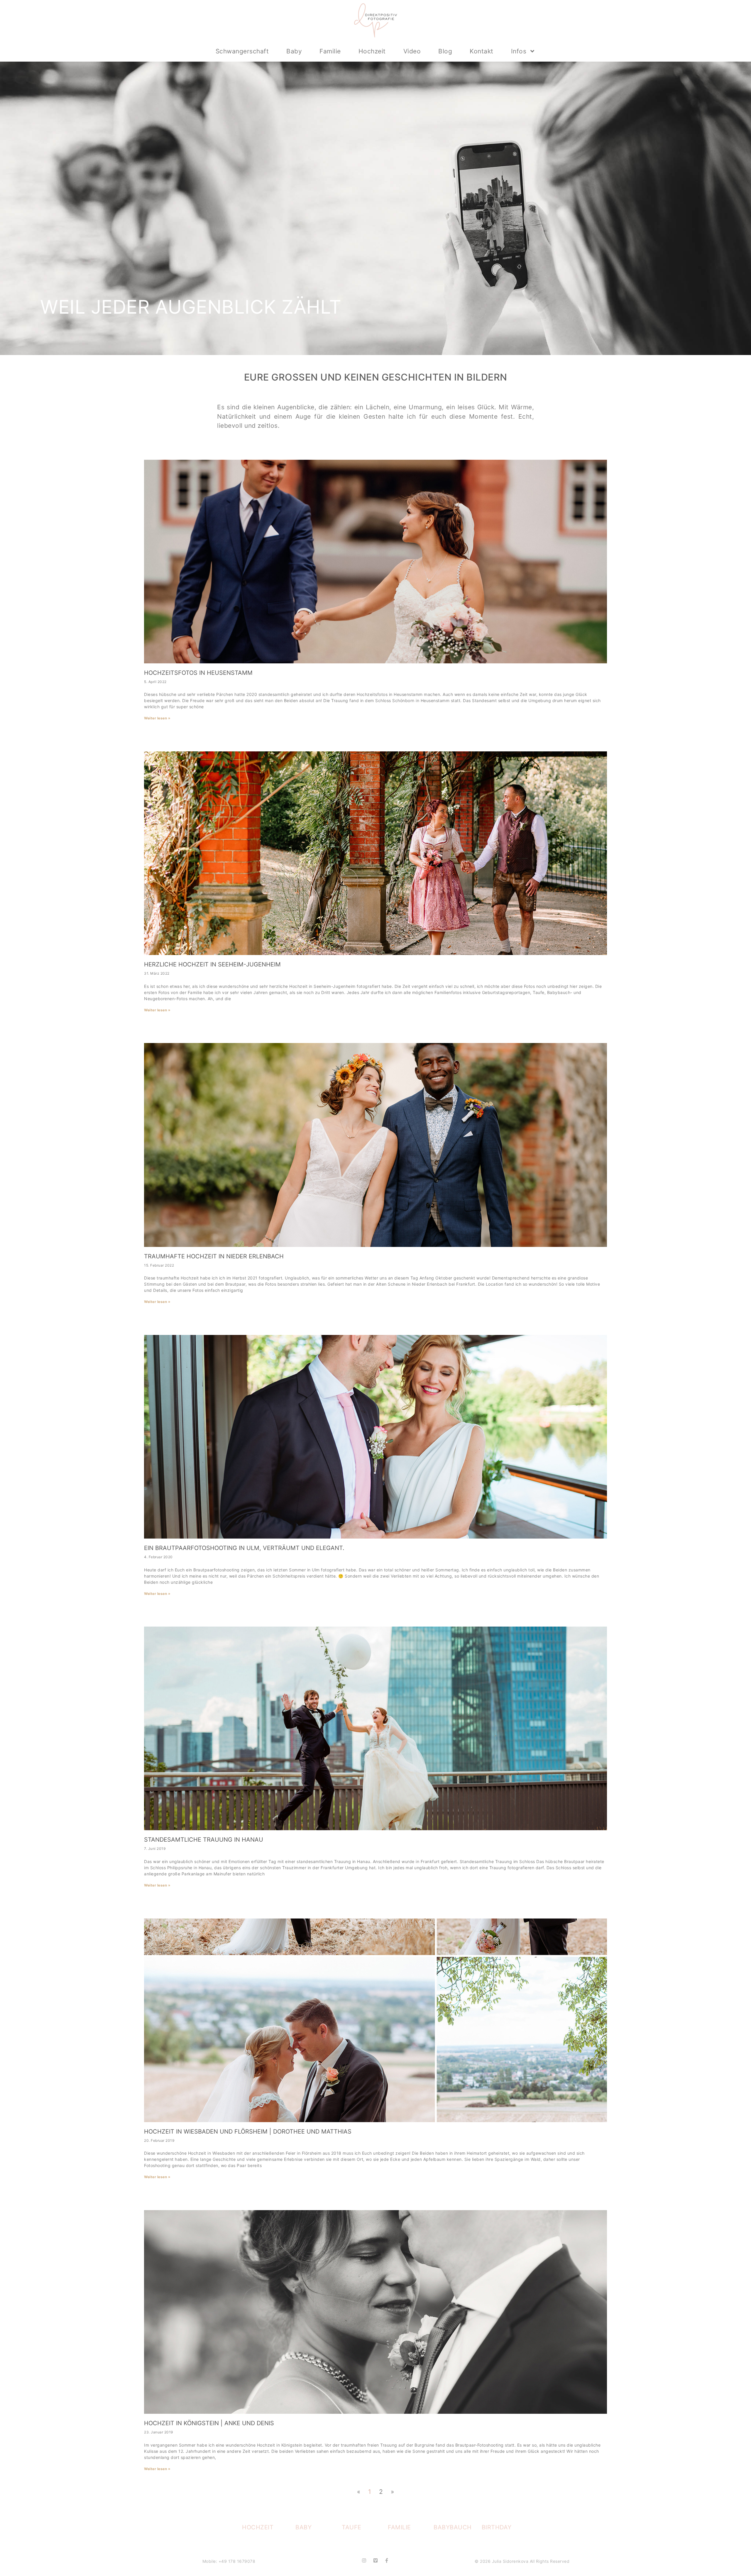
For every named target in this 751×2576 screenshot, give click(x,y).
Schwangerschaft (242, 51)
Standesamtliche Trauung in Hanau (204, 1840)
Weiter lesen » (157, 718)
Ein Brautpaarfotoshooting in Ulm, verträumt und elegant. (244, 1548)
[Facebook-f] (387, 2560)
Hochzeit (372, 51)
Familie (330, 51)
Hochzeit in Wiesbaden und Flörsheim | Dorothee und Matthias (248, 2132)
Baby (294, 51)
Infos (519, 51)
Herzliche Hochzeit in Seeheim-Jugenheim (212, 964)
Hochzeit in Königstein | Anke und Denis (209, 2423)
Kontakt (482, 51)
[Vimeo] (375, 2560)
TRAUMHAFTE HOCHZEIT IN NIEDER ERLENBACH (214, 1256)
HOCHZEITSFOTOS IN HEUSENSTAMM (198, 673)
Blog (445, 51)
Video (412, 51)
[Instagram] (364, 2560)
